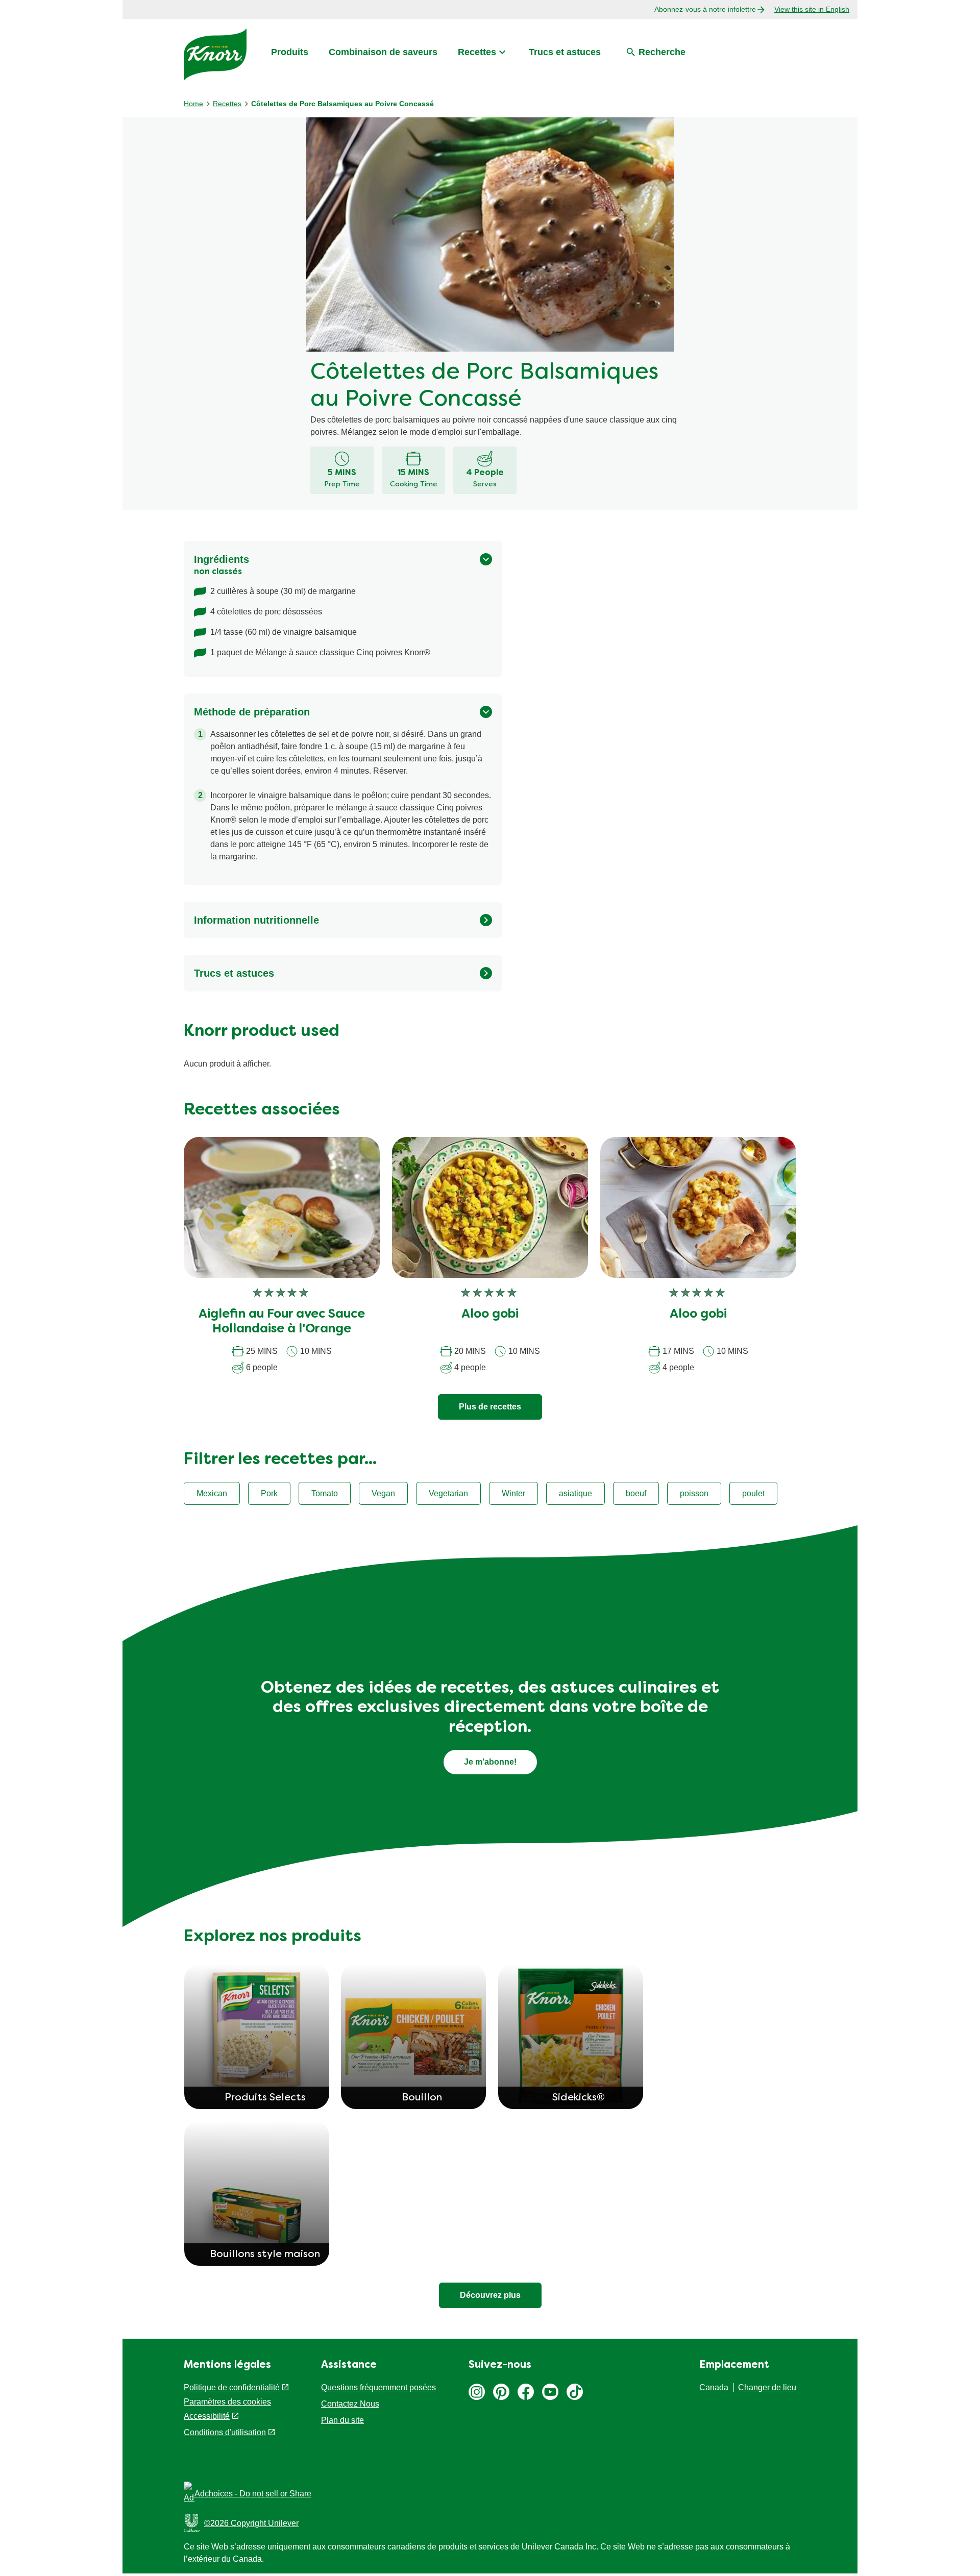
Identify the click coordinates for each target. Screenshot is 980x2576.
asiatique (575, 1493)
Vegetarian (448, 1493)
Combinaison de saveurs (383, 52)
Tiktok (575, 2392)
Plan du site (342, 2420)
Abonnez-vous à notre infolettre (705, 9)
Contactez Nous (350, 2404)
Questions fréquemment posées (378, 2387)
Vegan (383, 1493)
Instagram (477, 2392)
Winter (513, 1493)
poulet (753, 1493)
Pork (269, 1493)
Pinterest (501, 2392)
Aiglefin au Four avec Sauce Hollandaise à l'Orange (282, 1322)
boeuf (636, 1493)
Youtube (550, 2392)
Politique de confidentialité (232, 2387)
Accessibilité (207, 2416)
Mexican (212, 1493)
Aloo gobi (490, 1315)
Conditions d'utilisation (225, 2432)
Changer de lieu (767, 2387)
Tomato (325, 1493)
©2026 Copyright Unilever (251, 2523)
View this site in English (812, 9)
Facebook (526, 2392)
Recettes (477, 52)
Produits (290, 52)
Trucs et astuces (565, 52)
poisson (694, 1493)
